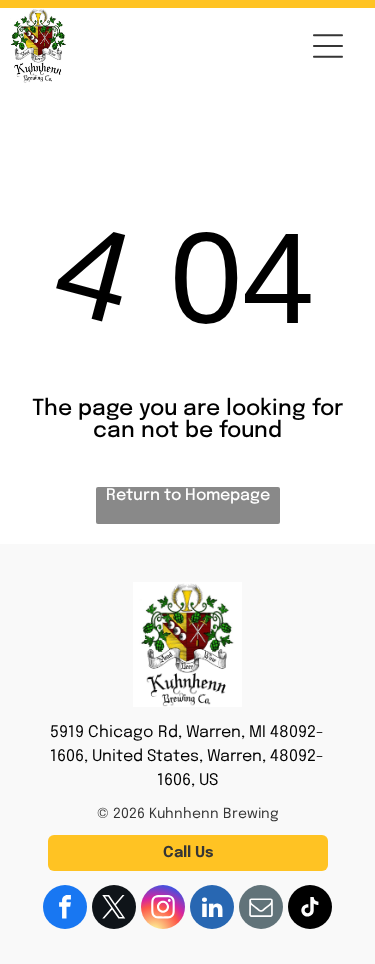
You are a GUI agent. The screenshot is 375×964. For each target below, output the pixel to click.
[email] (261, 909)
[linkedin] (212, 909)
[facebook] (65, 909)
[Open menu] (328, 46)
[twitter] (114, 909)
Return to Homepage (188, 495)
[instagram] (163, 909)
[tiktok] (310, 909)
